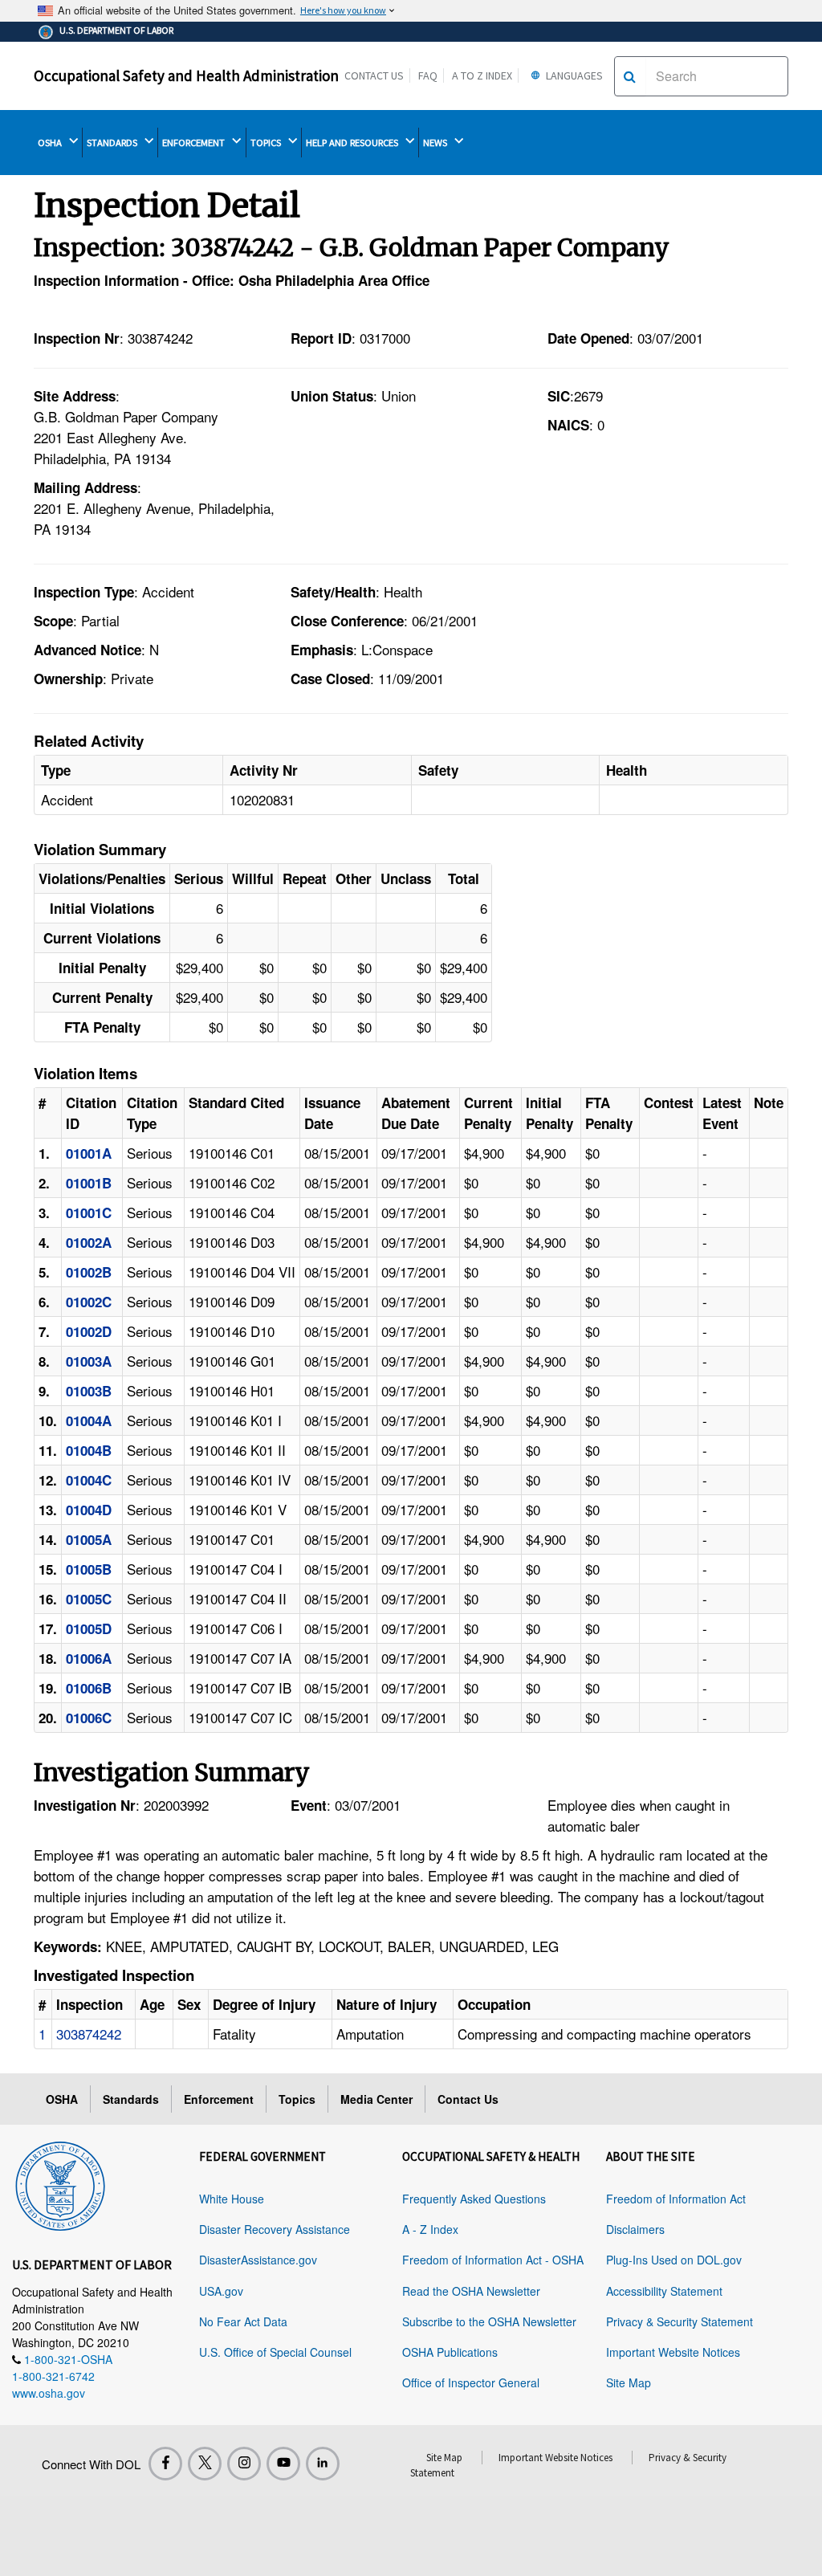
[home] (60, 2183)
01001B (89, 1183)
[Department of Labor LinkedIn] (323, 2464)
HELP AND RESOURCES (353, 143)
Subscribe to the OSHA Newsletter (489, 2321)
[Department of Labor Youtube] (283, 2464)
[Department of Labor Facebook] (165, 2464)
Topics (297, 2099)
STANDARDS (113, 143)
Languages (573, 75)
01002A (89, 1242)
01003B (89, 1391)
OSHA (51, 143)
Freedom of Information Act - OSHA (493, 2260)
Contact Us (374, 75)
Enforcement (219, 2099)
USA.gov (221, 2291)
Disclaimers (635, 2229)
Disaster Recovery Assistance (275, 2229)
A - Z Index (430, 2229)
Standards (131, 2099)
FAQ (428, 75)
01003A (89, 1361)
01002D (89, 1331)
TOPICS (267, 143)
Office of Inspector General (471, 2382)
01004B (89, 1450)
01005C (89, 1599)
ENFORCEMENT (195, 143)
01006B (89, 1688)
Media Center (376, 2099)
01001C (89, 1213)
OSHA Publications (450, 2352)
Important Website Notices (673, 2352)
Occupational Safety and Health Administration (186, 75)
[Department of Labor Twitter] (205, 2464)
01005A (89, 1539)
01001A (89, 1153)
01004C (89, 1480)
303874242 (89, 2034)
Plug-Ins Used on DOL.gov (674, 2260)
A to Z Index (482, 75)
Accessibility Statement (664, 2291)
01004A (89, 1420)
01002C (89, 1302)
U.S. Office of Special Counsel (275, 2352)
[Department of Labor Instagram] (244, 2464)
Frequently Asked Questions (474, 2199)
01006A (89, 1658)
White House (232, 2199)
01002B (89, 1272)
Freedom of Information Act (676, 2199)
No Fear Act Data (243, 2321)
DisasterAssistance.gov (258, 2260)
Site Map (629, 2382)
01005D (89, 1628)
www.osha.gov (49, 2393)
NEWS (436, 143)
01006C (89, 1718)
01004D (89, 1510)
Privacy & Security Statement (680, 2321)
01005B (89, 1569)
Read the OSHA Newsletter (471, 2291)
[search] (630, 76)
